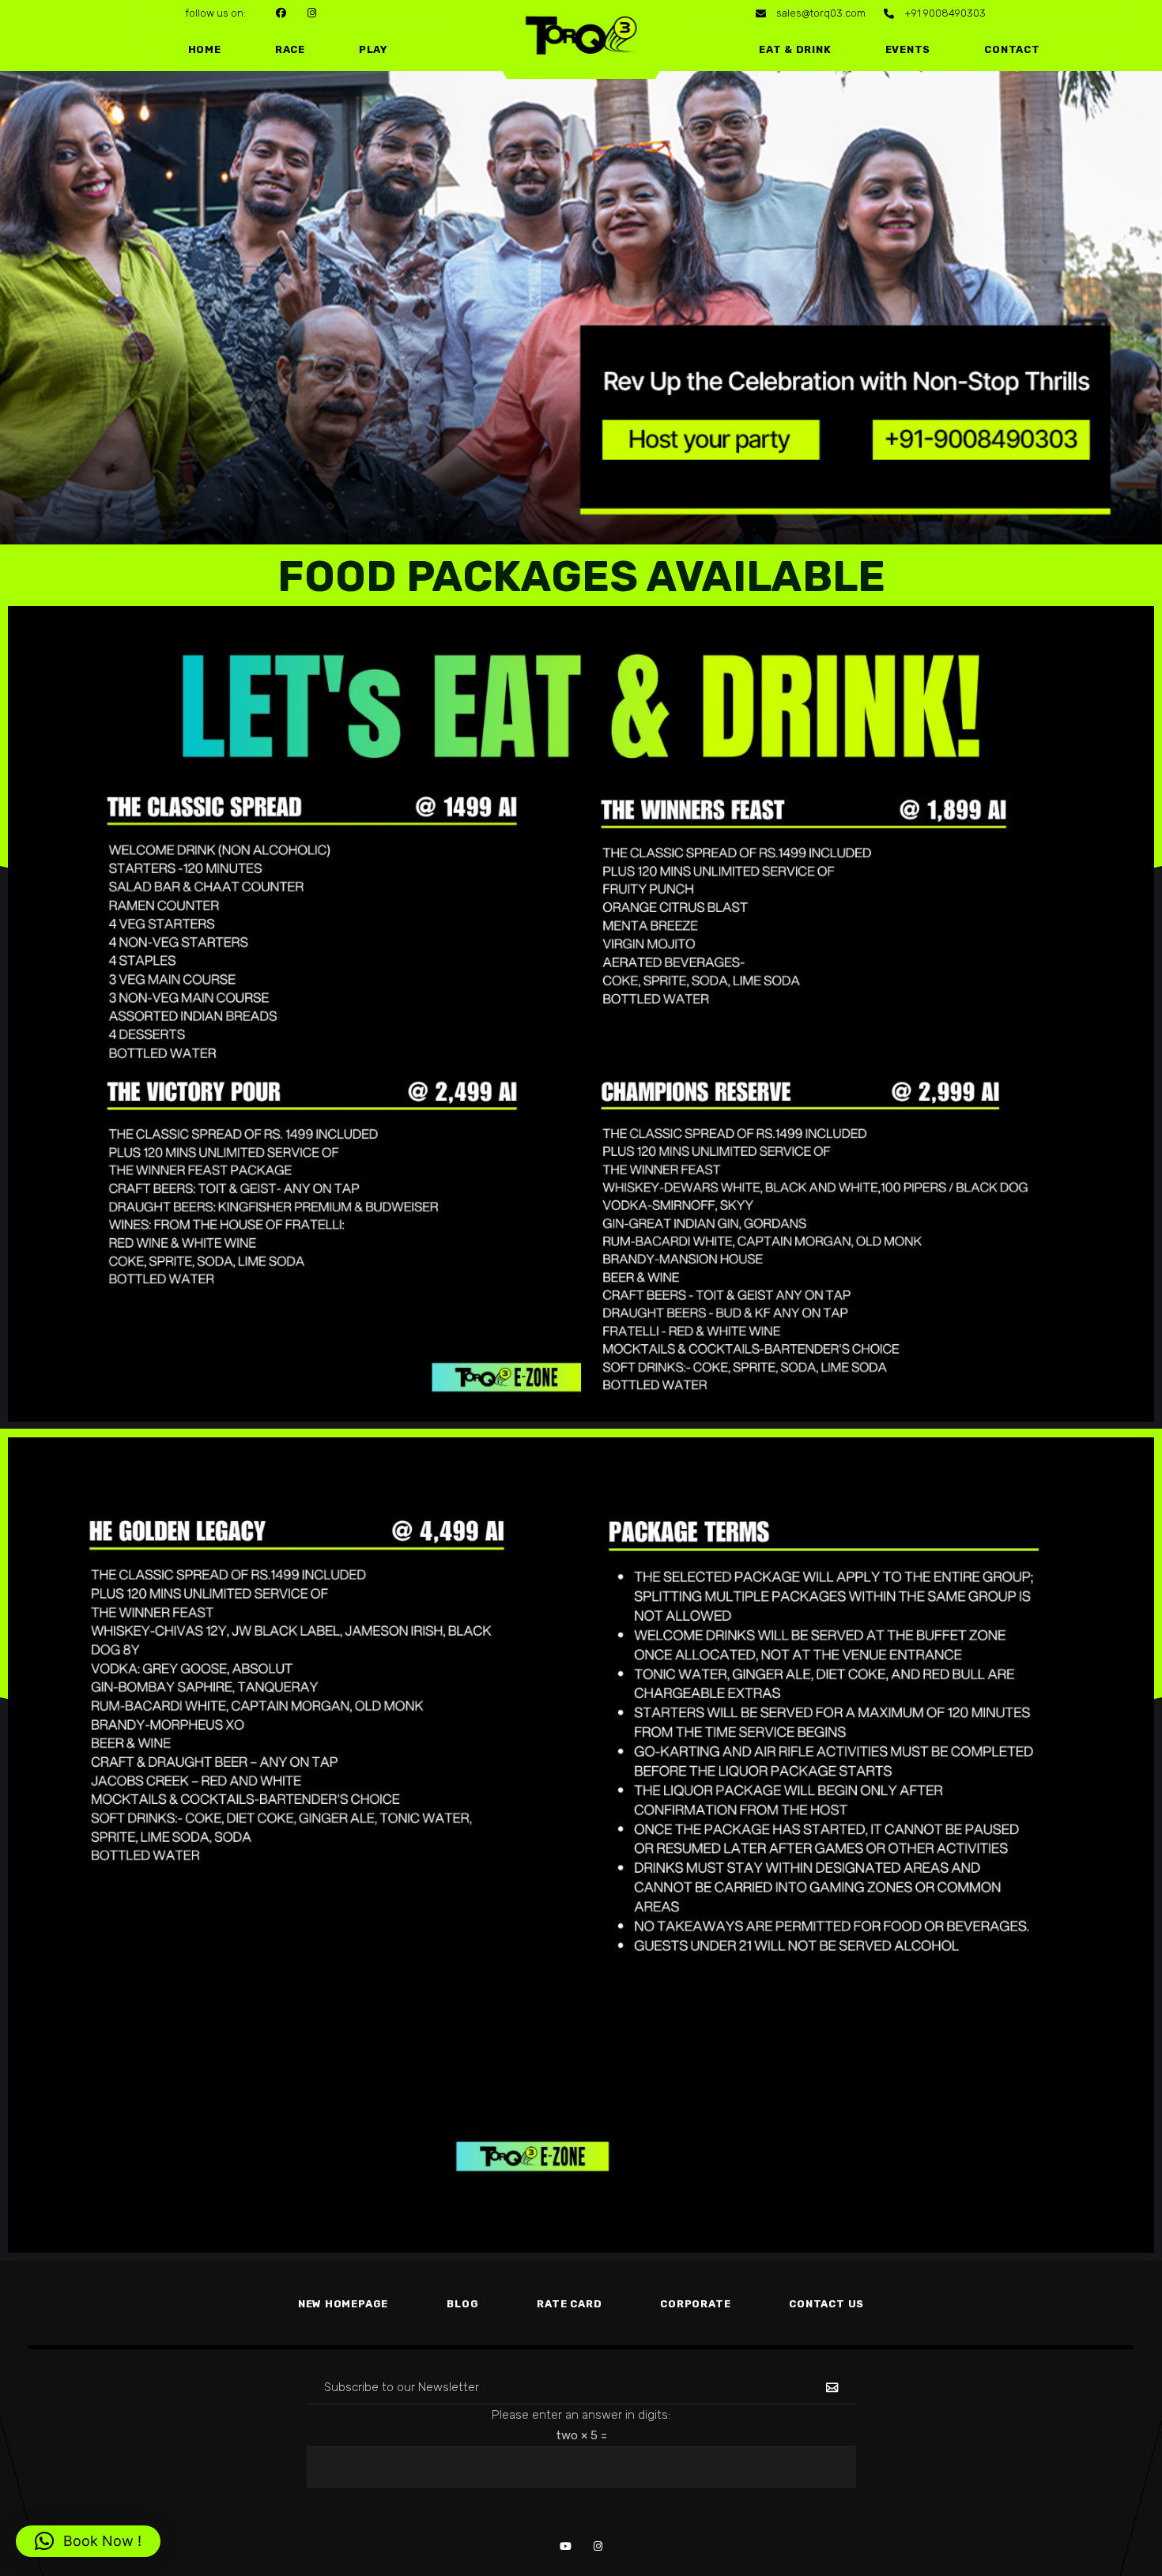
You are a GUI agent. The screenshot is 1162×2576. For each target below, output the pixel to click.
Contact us (826, 2304)
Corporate (695, 2304)
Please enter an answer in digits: (581, 2415)
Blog (462, 2304)
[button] (88, 2541)
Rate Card (569, 2304)
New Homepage (343, 2304)
